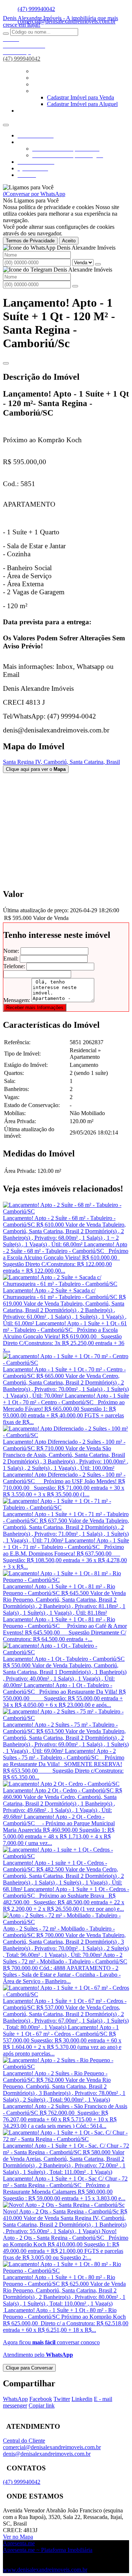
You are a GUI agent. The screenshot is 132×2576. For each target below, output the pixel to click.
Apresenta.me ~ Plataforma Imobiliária (48, 2550)
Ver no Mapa (18, 2537)
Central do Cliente (24, 2441)
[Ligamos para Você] (28, 187)
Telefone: (14, 966)
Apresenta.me (19, 2543)
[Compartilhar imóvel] (6, 363)
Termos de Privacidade (30, 241)
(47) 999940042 (36, 9)
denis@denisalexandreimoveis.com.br (47, 2454)
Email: (11, 959)
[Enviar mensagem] (98, 264)
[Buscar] (6, 34)
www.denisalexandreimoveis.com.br (45, 2570)
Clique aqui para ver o (36, 769)
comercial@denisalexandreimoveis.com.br (52, 2447)
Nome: (11, 951)
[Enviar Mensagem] (75, 286)
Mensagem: (17, 1000)
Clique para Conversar (29, 2368)
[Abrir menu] (6, 123)
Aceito (69, 241)
